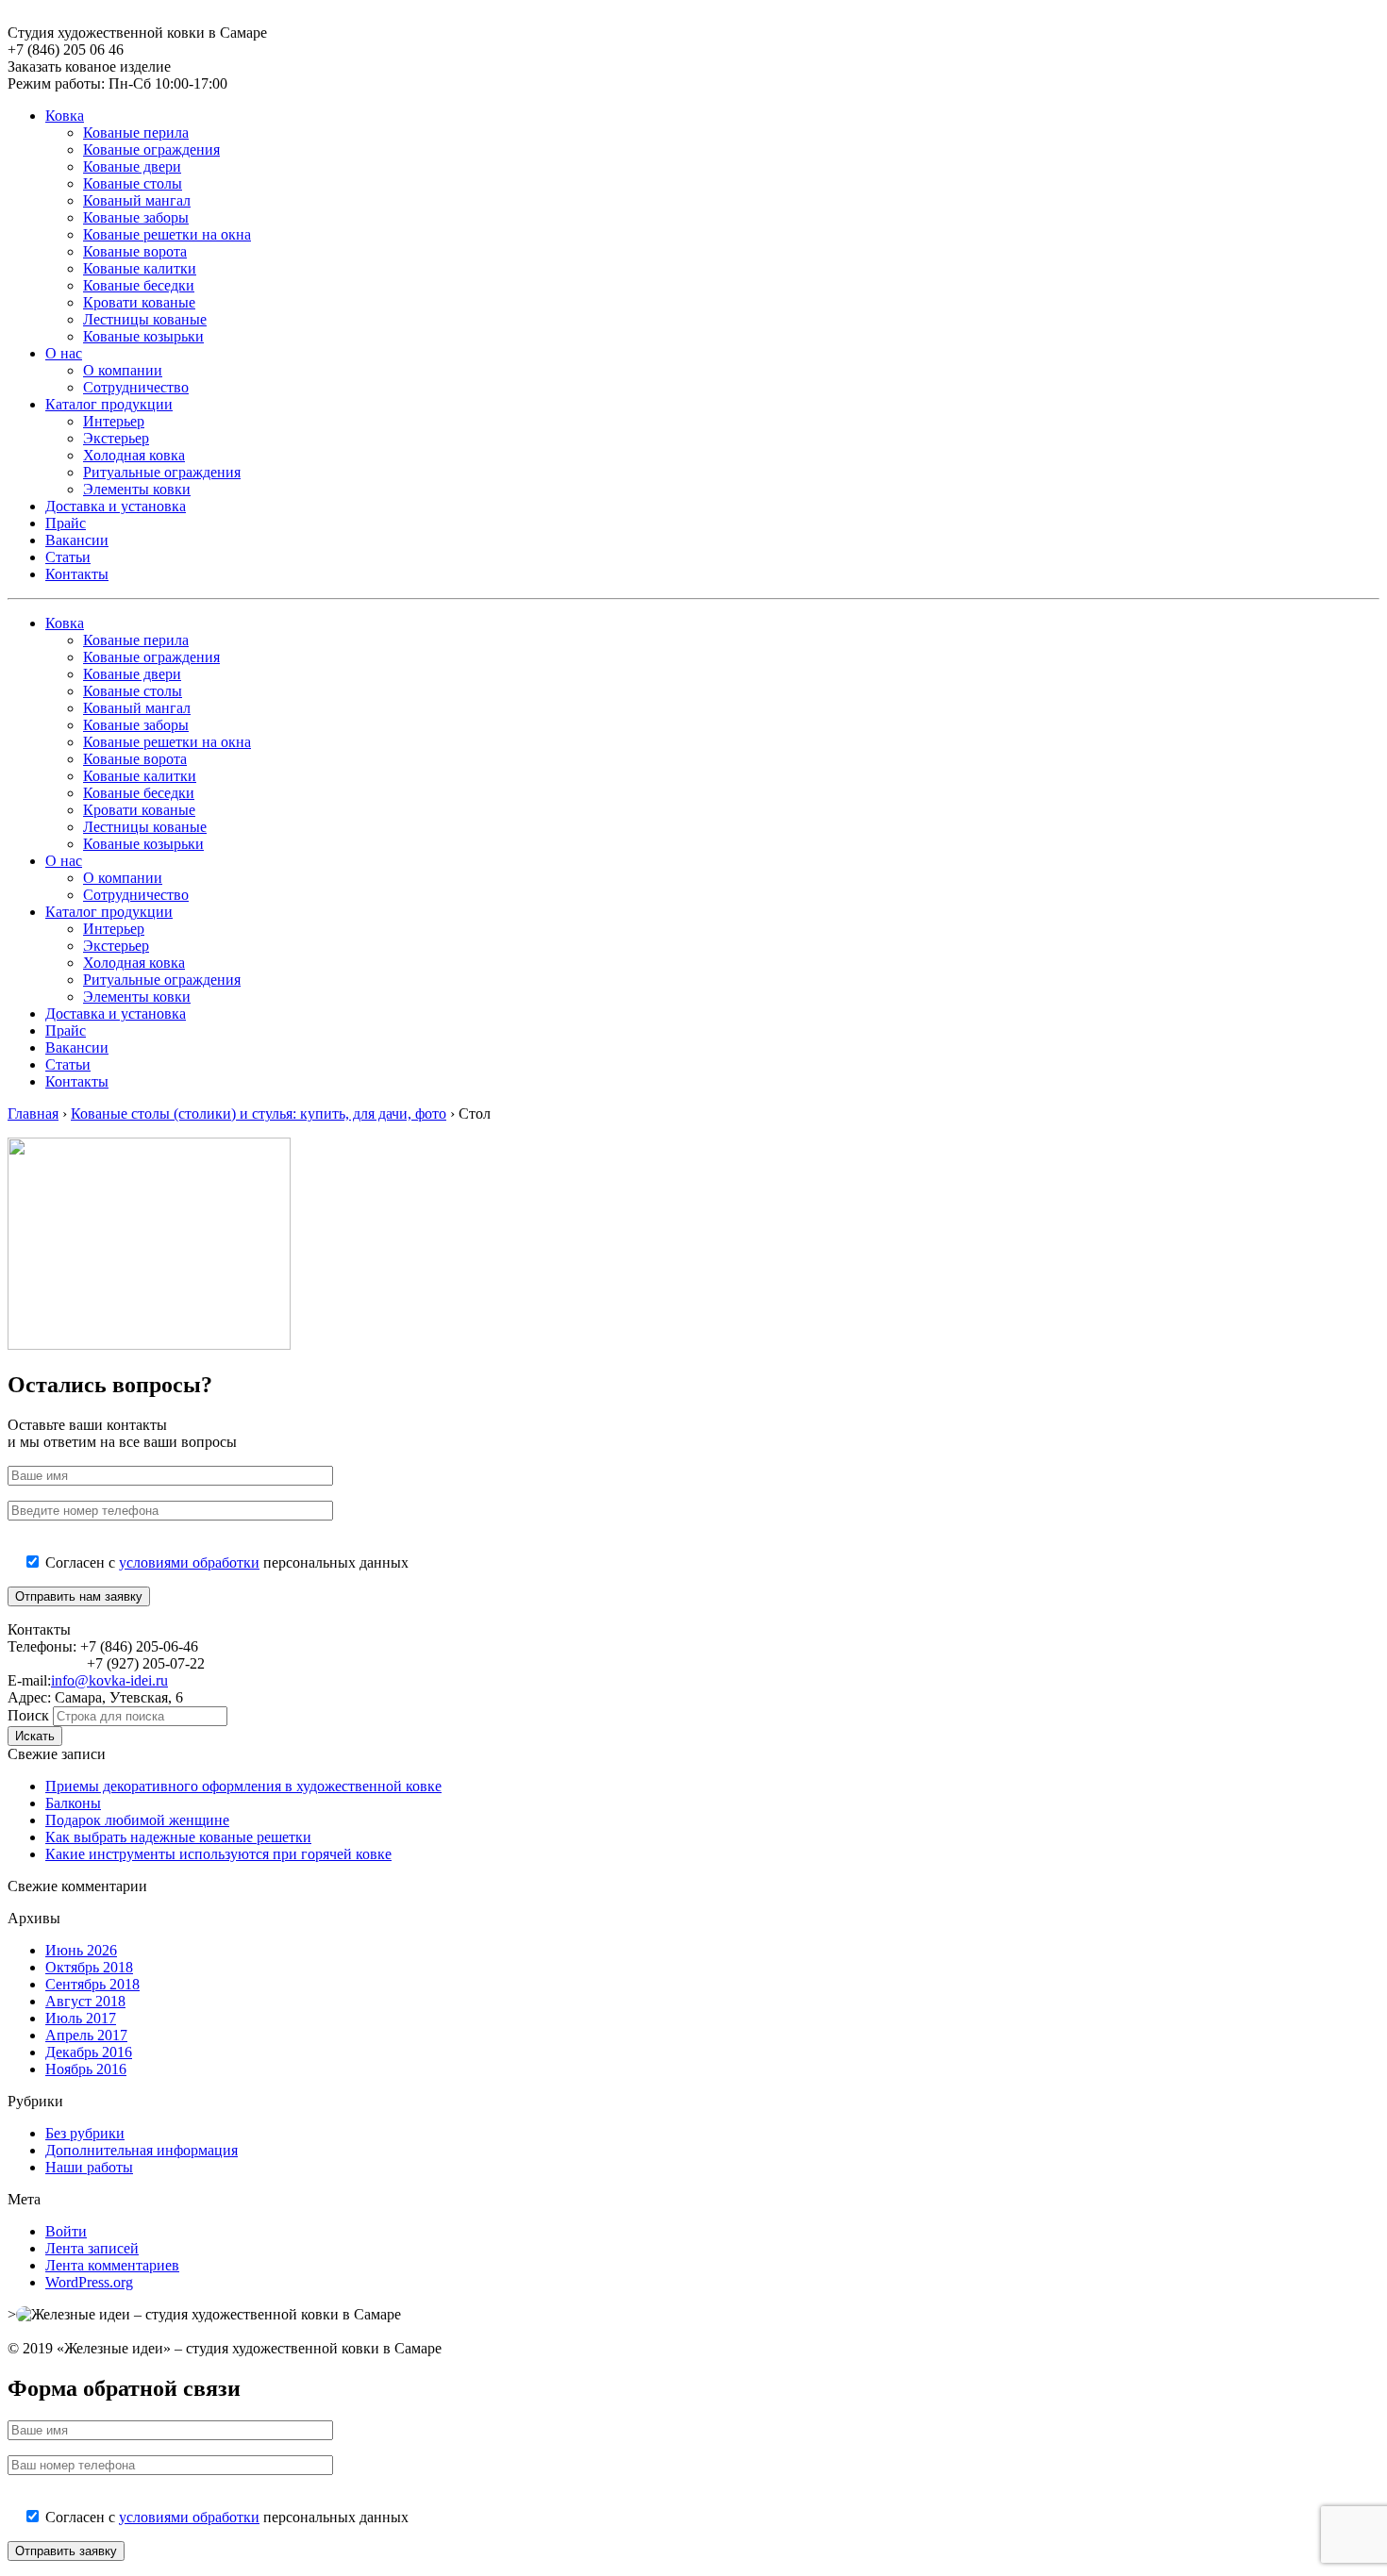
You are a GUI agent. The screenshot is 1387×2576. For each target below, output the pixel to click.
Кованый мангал (137, 200)
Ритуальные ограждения (162, 472)
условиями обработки (189, 1562)
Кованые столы (133, 183)
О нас (64, 353)
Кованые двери (132, 166)
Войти (66, 2231)
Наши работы (89, 2167)
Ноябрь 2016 (86, 2069)
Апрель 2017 (86, 2035)
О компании (123, 370)
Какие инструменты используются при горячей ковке (218, 1854)
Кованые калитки (140, 268)
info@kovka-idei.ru (109, 1680)
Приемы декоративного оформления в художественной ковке (243, 1786)
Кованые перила (136, 133)
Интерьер (114, 421)
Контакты (77, 574)
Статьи (68, 557)
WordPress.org (89, 2282)
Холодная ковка (134, 455)
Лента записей (92, 2248)
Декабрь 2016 (89, 2052)
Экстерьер (116, 438)
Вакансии (77, 540)
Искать (35, 1736)
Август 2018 (85, 2001)
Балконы (73, 1803)
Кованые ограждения (151, 150)
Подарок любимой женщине (137, 1820)
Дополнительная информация (142, 2150)
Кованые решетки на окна (167, 234)
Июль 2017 (81, 2018)
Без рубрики (85, 2133)
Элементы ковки (137, 489)
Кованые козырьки (143, 336)
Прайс (66, 523)
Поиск (28, 1715)
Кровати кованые (139, 302)
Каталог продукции (109, 404)
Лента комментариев (112, 2265)
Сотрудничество (136, 387)
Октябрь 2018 (89, 1967)
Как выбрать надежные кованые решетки (178, 1837)
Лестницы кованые (145, 319)
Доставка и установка (116, 506)
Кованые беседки (139, 285)
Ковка (65, 116)
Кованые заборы (136, 217)
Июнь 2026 (81, 1950)
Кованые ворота (135, 251)
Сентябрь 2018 (92, 1984)
